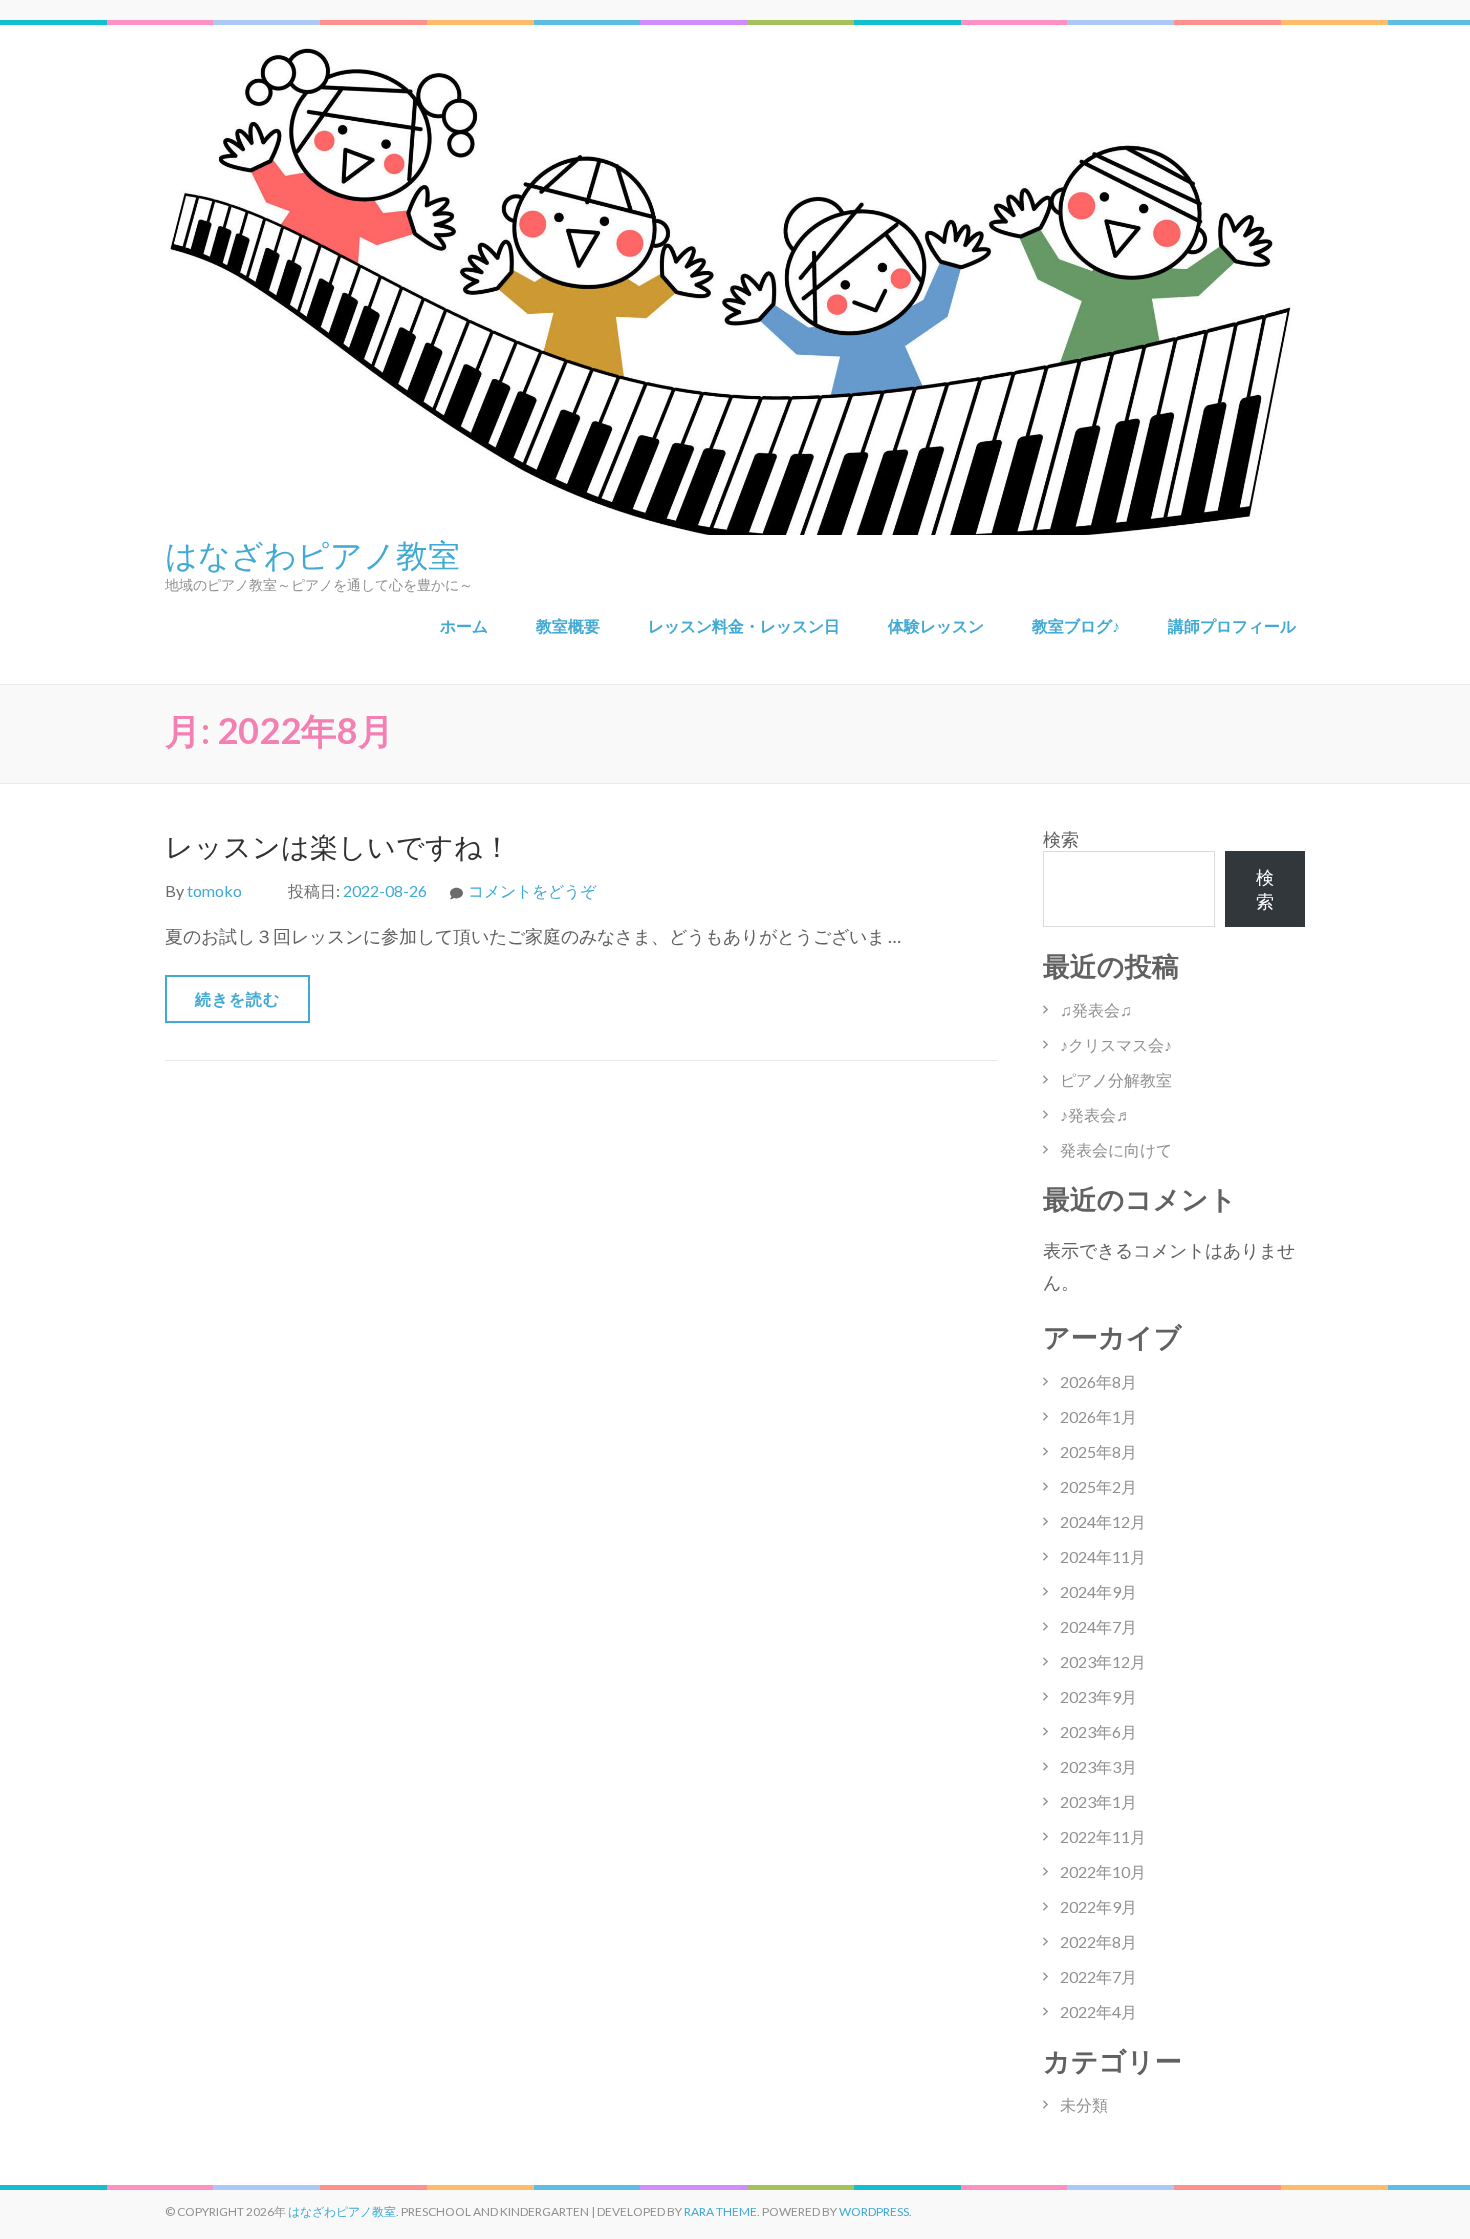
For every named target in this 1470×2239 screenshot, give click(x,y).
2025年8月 (1098, 1451)
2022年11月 (1103, 1836)
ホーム (464, 625)
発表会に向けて (1116, 1149)
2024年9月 (1098, 1591)
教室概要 (568, 625)
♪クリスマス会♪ (1116, 1044)
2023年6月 (1098, 1731)
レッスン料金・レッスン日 (744, 625)
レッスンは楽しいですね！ (338, 846)
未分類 (1084, 2104)
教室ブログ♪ (1076, 625)
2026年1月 (1098, 1416)
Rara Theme (720, 2211)
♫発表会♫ (1096, 1009)
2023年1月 (1098, 1801)
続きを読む (237, 998)
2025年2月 (1098, 1486)
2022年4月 (1098, 2011)
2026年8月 (1098, 1381)
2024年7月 (1098, 1626)
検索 (1061, 839)
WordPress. (875, 2211)
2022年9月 (1098, 1906)
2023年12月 (1103, 1661)
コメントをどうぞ (532, 890)
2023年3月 (1098, 1766)
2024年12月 (1103, 1521)
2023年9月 (1098, 1696)
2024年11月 (1103, 1556)
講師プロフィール (1232, 625)
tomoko (214, 890)
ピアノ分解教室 (1116, 1079)
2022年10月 (1103, 1871)
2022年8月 (1098, 1941)
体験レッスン (936, 625)
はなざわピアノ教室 (312, 553)
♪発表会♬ (1096, 1114)
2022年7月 (1098, 1976)
